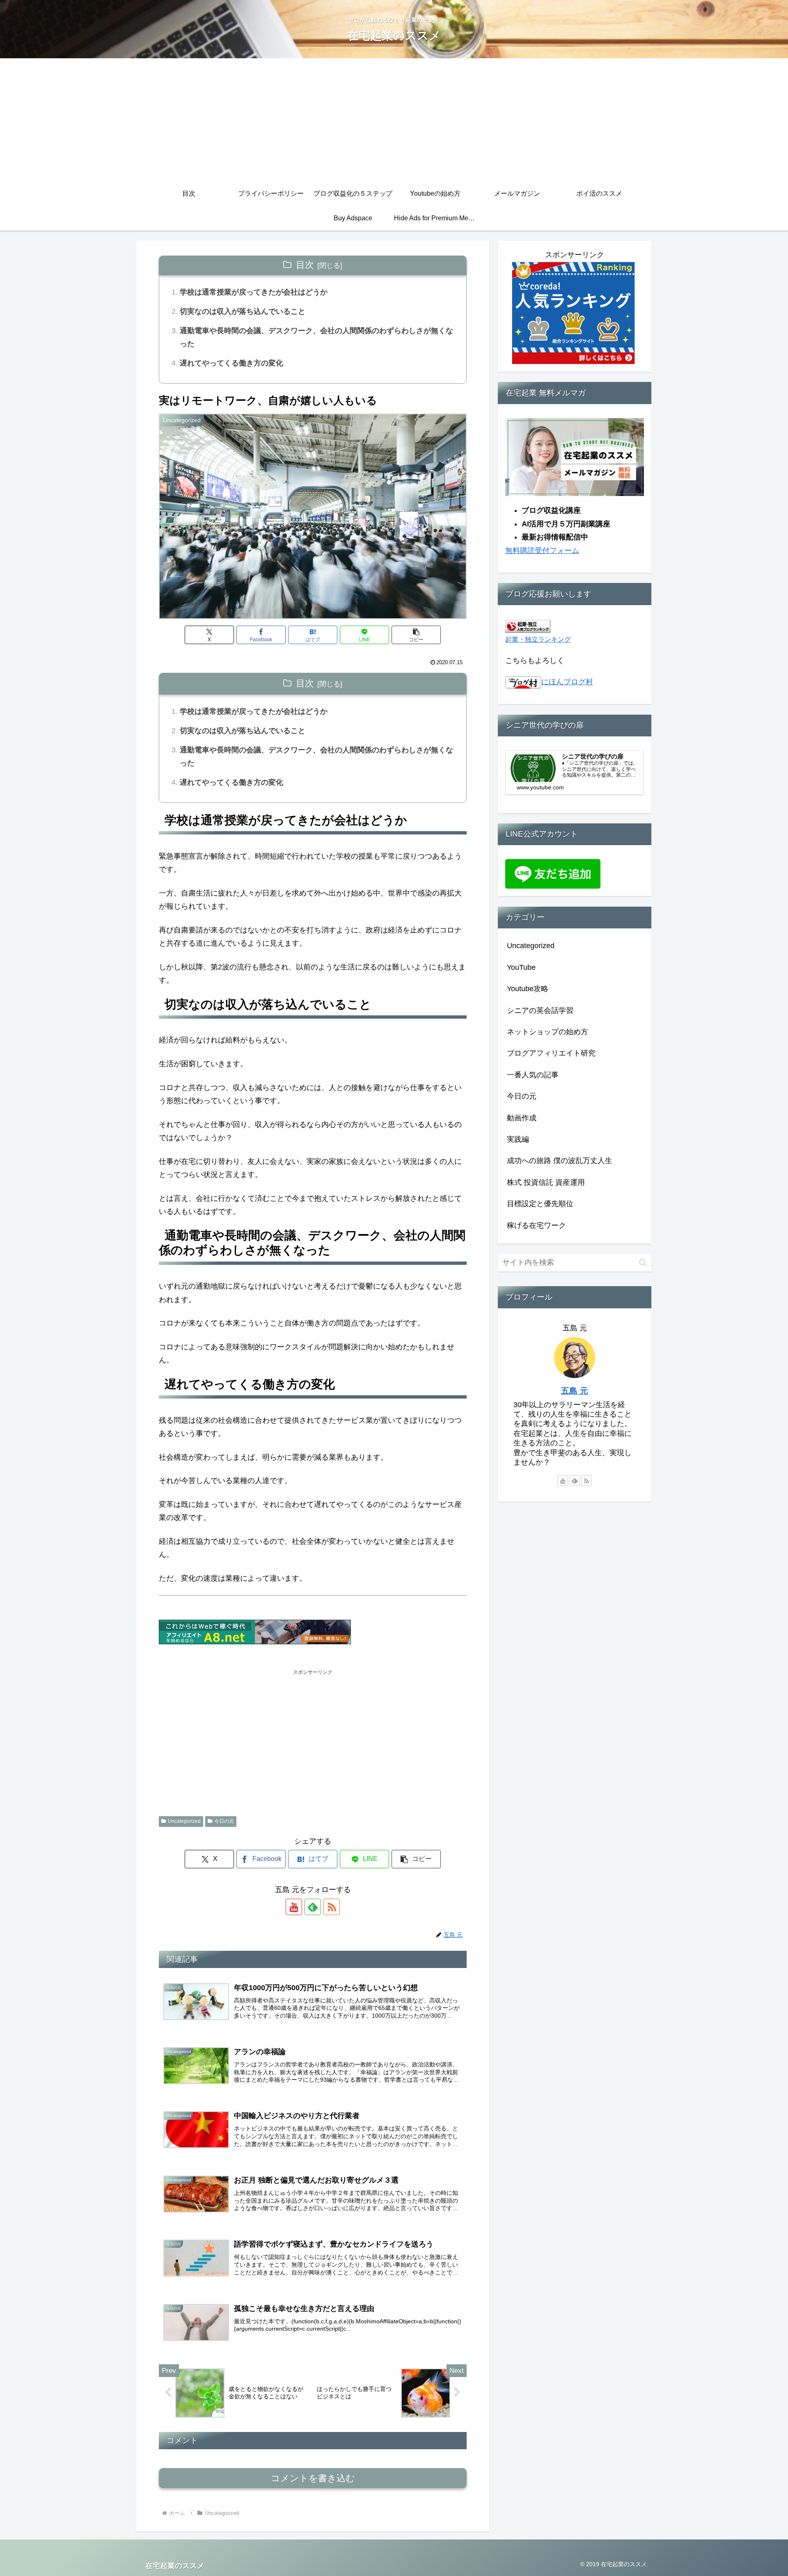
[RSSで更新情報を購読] (332, 1907)
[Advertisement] (394, 120)
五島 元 (575, 1391)
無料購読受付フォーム (542, 551)
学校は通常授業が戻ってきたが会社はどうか (254, 292)
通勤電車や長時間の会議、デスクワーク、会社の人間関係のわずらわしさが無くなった (316, 337)
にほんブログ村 (567, 682)
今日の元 (224, 1821)
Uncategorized (184, 1821)
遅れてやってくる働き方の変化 (231, 363)
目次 (305, 265)
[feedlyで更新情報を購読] (313, 1907)
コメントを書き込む (313, 2478)
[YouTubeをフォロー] (294, 1907)
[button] (416, 635)
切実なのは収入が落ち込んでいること (243, 311)
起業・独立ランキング (538, 639)
